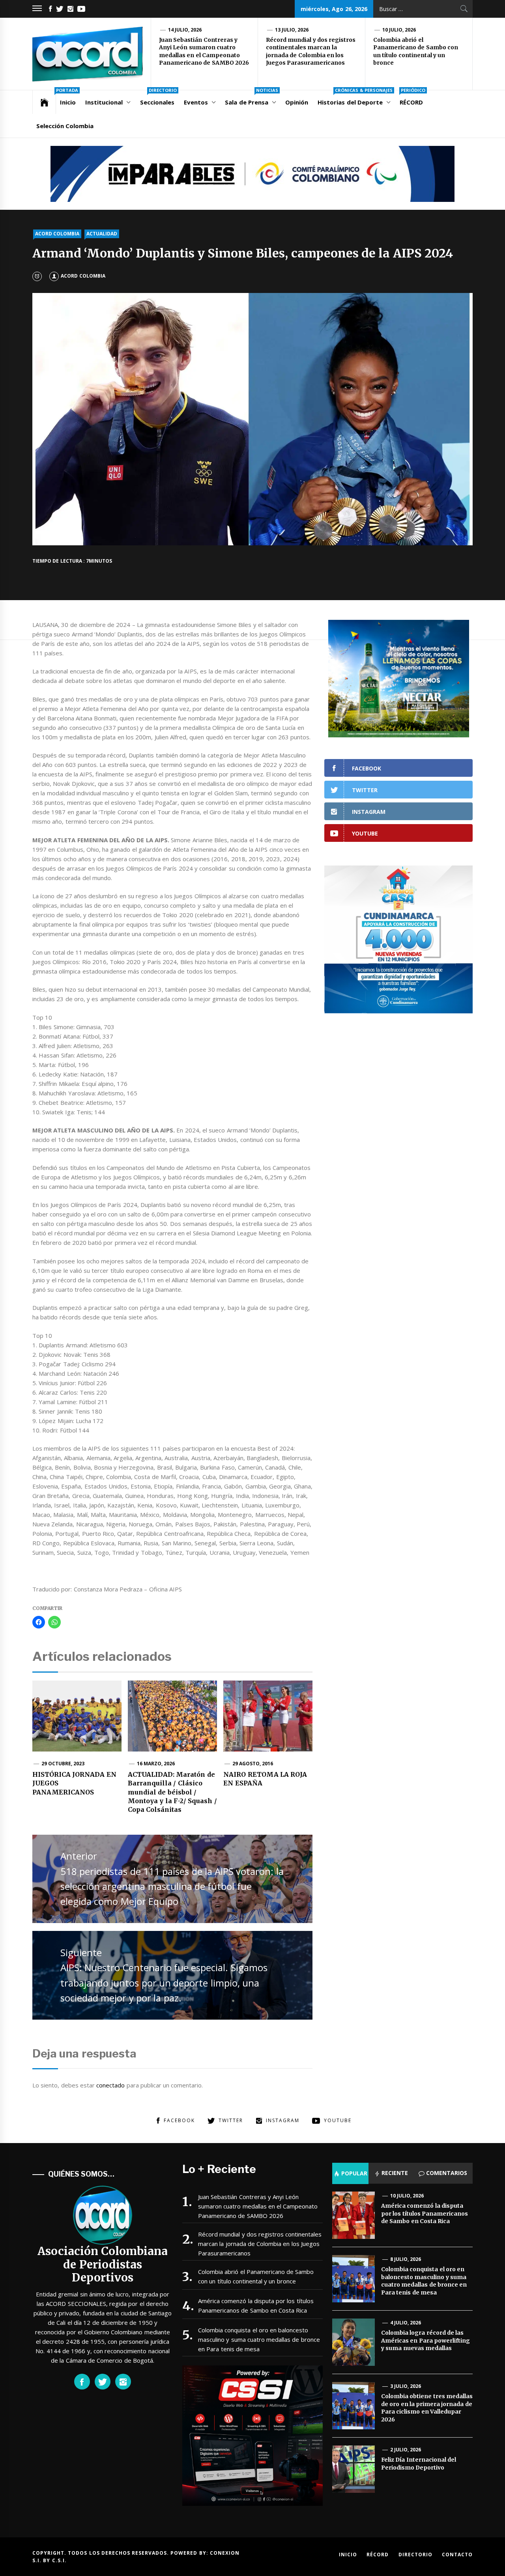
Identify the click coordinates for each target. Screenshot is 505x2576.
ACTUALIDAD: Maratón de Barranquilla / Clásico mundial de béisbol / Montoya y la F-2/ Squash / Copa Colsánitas (172, 1792)
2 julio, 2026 (406, 2450)
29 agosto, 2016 (253, 1764)
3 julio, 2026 (406, 2386)
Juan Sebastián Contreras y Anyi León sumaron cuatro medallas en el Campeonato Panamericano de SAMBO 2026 (204, 51)
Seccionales (158, 98)
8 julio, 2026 (406, 2259)
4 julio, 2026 (406, 2323)
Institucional (104, 102)
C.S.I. (59, 2560)
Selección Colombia (65, 126)
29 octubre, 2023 (63, 1764)
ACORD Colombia (83, 276)
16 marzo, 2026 (156, 1764)
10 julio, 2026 (399, 30)
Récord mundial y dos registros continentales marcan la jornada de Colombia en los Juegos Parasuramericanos (311, 51)
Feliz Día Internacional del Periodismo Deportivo (419, 2464)
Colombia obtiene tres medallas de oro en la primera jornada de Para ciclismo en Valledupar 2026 (427, 2408)
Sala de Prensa (252, 98)
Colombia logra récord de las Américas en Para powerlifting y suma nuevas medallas (426, 2340)
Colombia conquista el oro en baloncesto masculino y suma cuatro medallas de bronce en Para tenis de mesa (259, 2339)
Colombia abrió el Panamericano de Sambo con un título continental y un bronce (416, 51)
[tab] (350, 2173)
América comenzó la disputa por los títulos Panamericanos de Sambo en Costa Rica (256, 2306)
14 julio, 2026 (185, 30)
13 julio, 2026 (292, 30)
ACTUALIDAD (102, 234)
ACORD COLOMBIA (57, 234)
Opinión (297, 102)
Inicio (67, 98)
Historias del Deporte (355, 98)
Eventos (196, 102)
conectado (110, 2085)
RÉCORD (412, 98)
